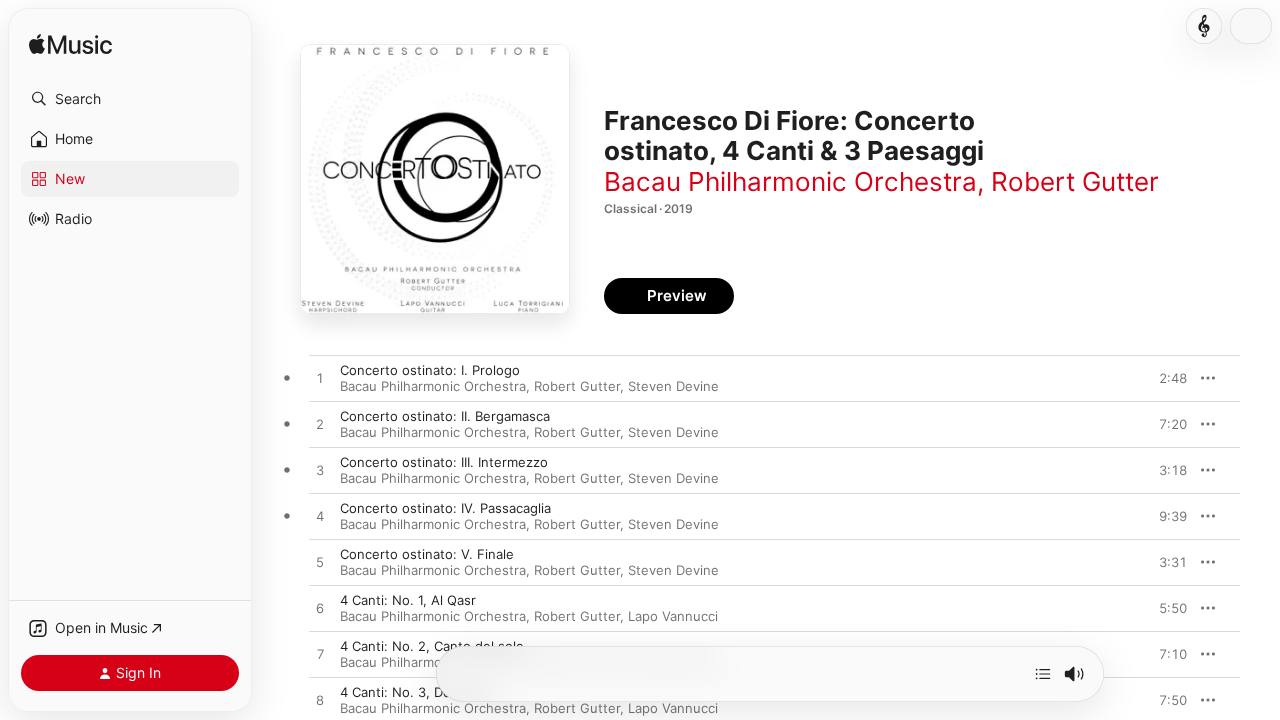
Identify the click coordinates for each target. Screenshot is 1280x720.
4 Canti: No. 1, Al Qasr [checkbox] (408, 600)
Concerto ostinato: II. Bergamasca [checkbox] (445, 416)
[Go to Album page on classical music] (1204, 26)
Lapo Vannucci (673, 616)
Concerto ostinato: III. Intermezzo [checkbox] (444, 462)
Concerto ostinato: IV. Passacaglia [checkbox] (445, 508)
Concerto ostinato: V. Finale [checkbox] (427, 554)
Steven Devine (673, 386)
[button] (130, 99)
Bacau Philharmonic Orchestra (790, 181)
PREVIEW (1165, 378)
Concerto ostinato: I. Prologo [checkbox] (430, 370)
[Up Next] (1043, 674)
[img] (70, 45)
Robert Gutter (1075, 181)
